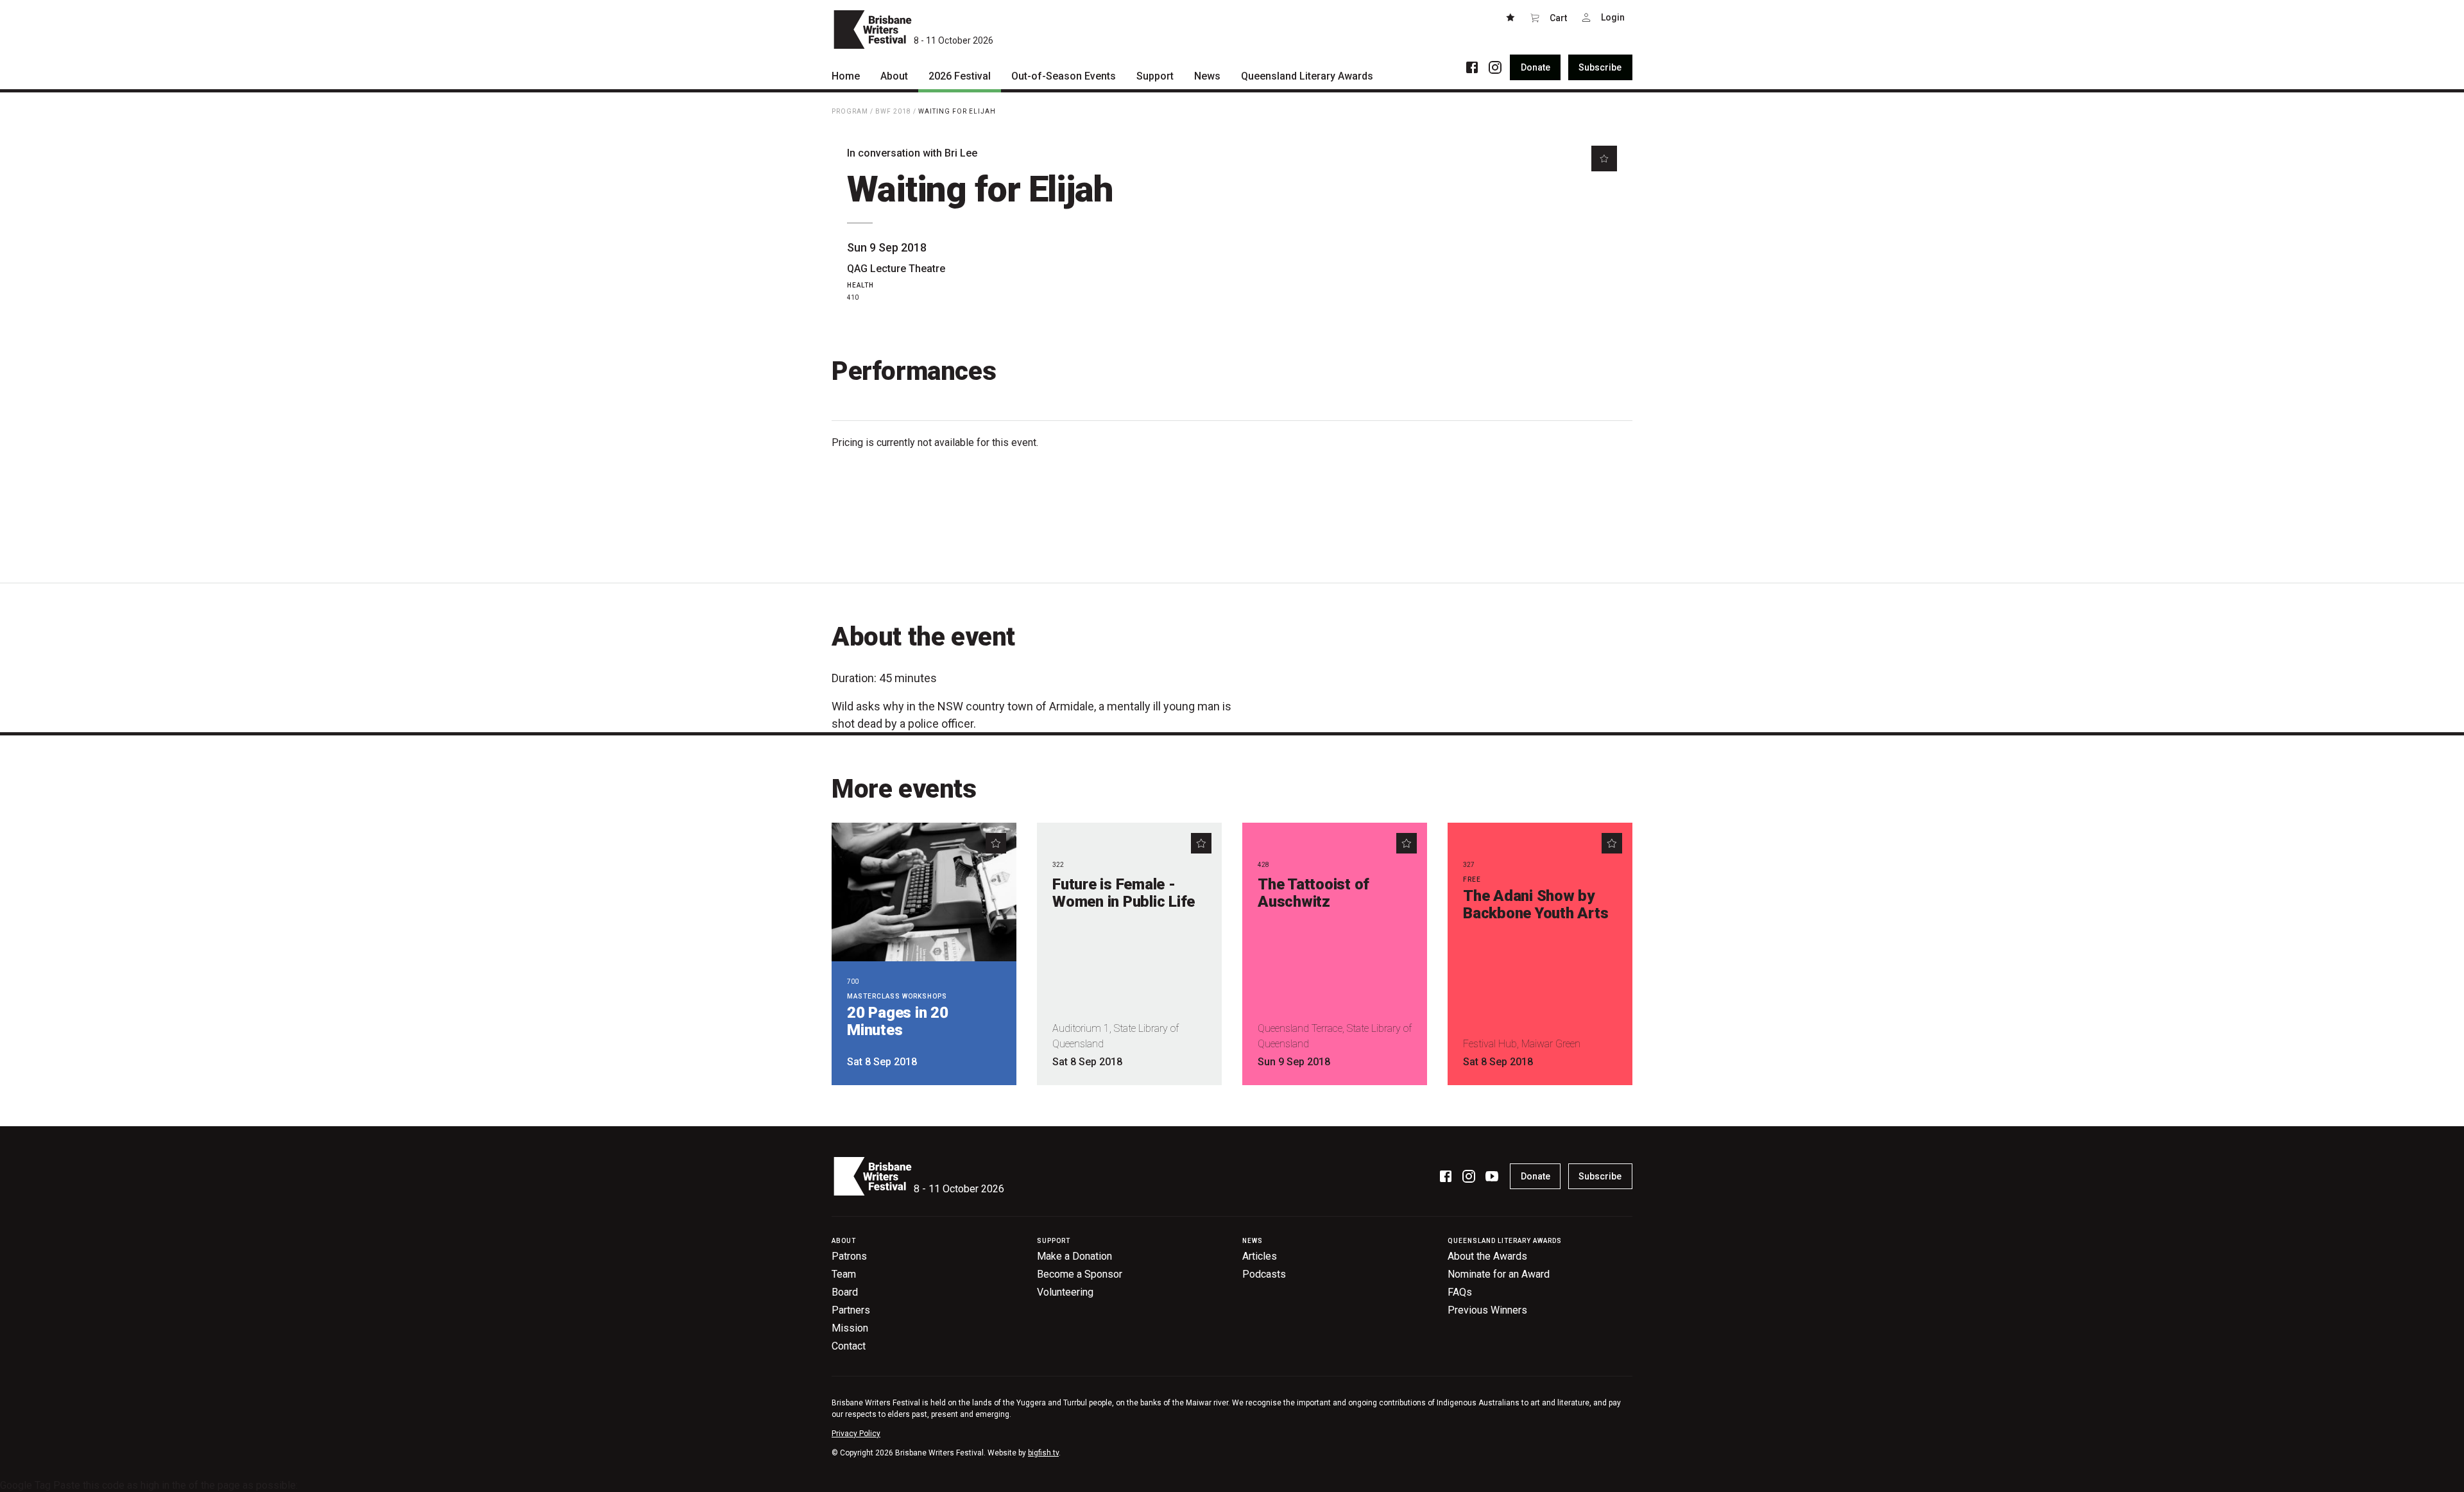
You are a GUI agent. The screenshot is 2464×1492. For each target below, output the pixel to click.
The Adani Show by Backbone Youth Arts (1536, 905)
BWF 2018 (893, 111)
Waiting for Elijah (957, 111)
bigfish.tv (1043, 1453)
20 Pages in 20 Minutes (898, 1021)
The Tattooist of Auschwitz (1313, 893)
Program (850, 111)
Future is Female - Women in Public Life (1124, 893)
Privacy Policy (856, 1434)
